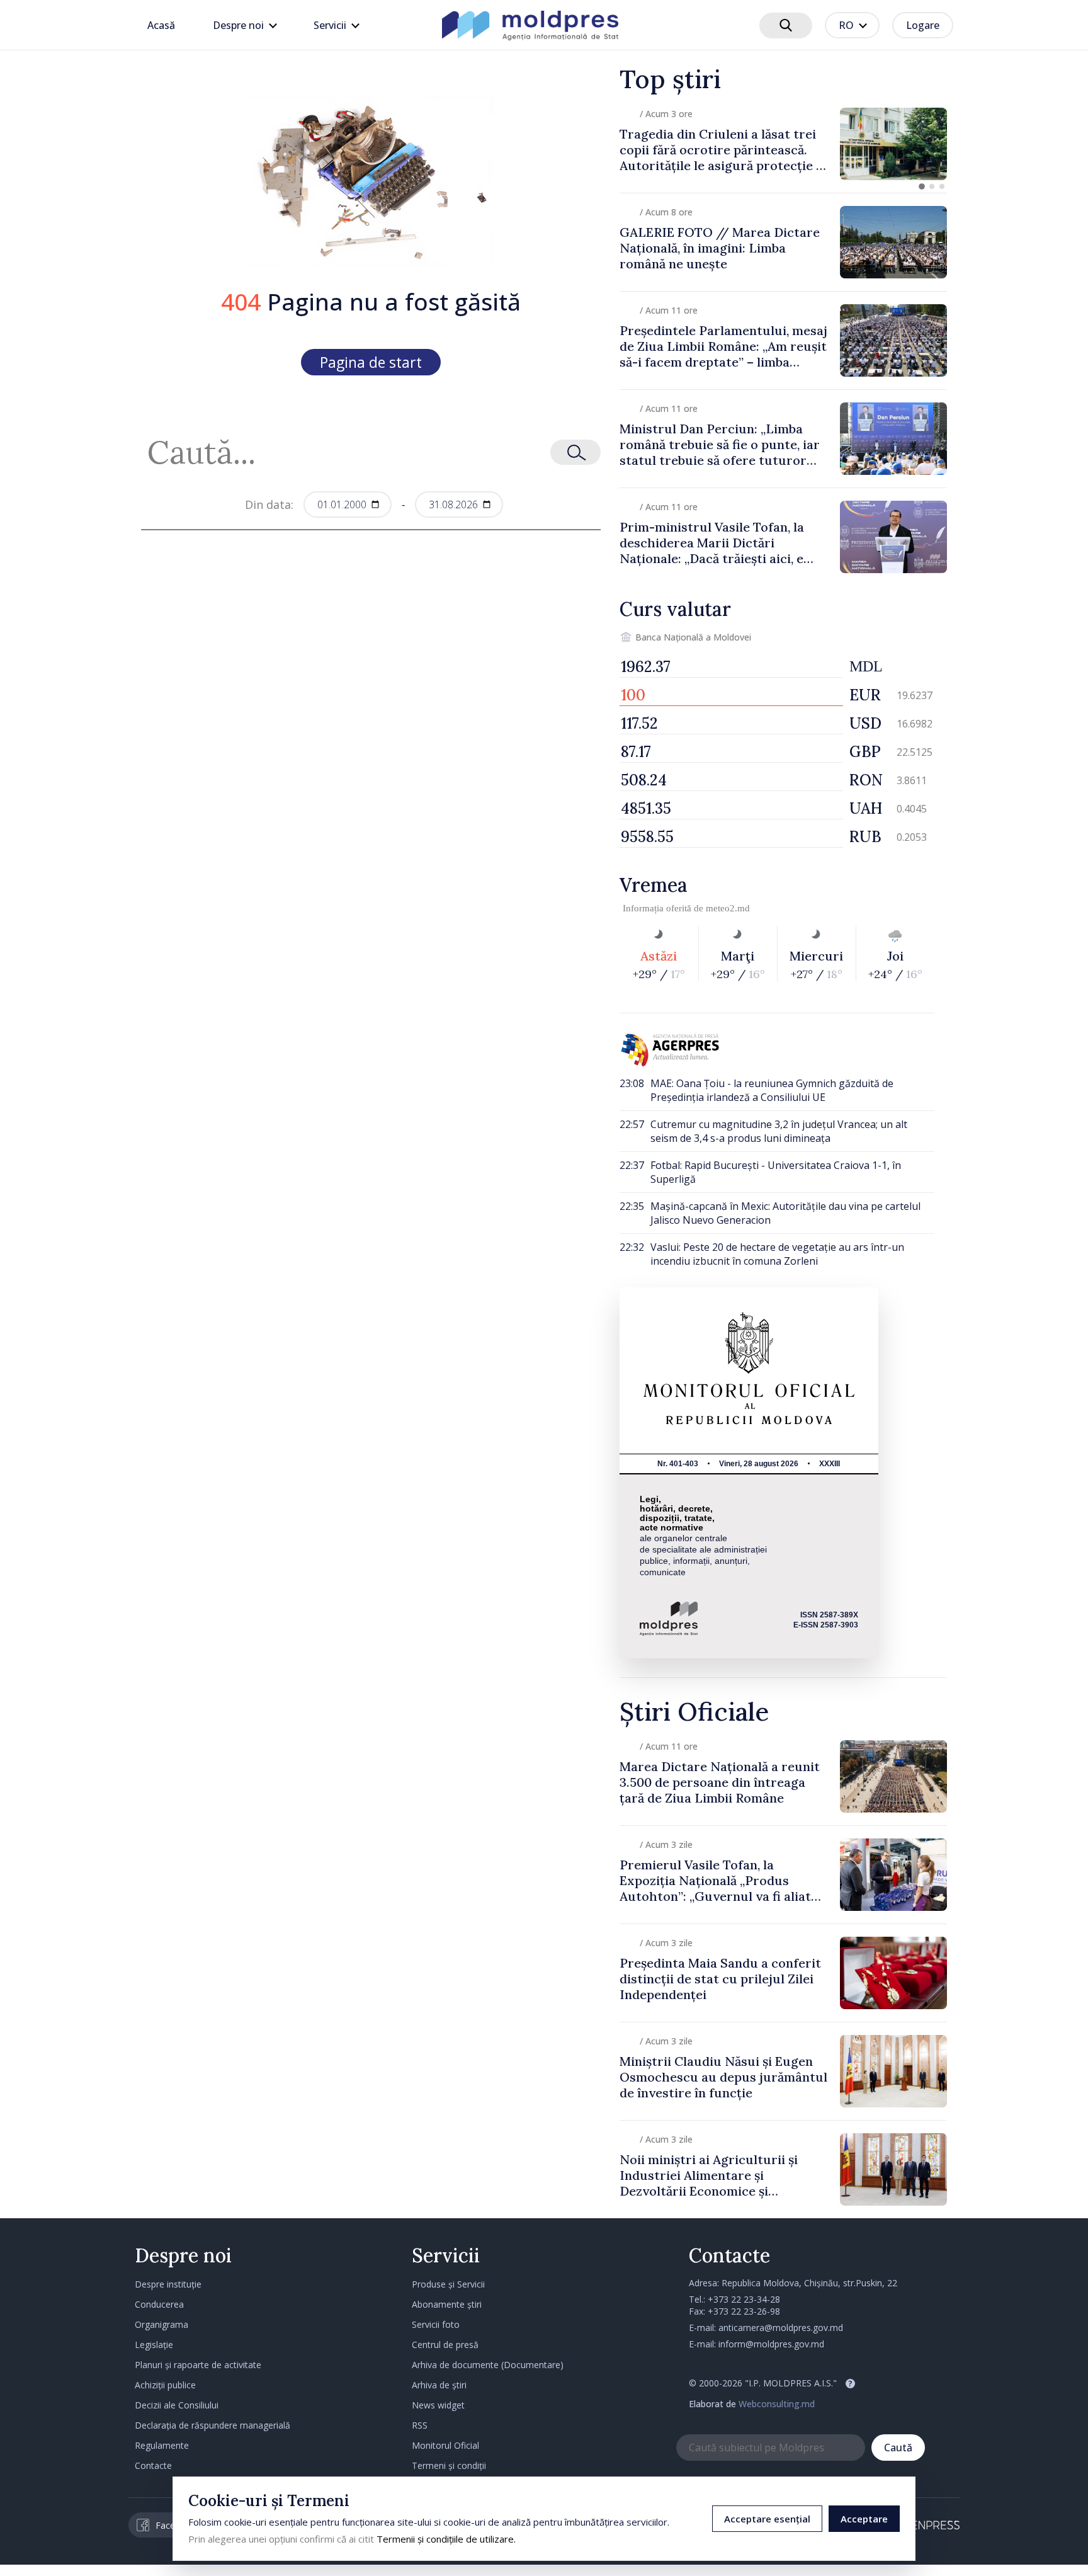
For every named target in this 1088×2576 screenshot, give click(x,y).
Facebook (176, 2525)
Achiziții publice (165, 2385)
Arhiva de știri (439, 2385)
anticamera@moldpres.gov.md (781, 2328)
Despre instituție (168, 2284)
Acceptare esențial (767, 2519)
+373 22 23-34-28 (744, 2299)
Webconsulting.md (777, 2404)
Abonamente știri (447, 2304)
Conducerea (159, 2304)
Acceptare (864, 2519)
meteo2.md (728, 908)
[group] (783, 144)
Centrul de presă (445, 2345)
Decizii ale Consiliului (177, 2405)
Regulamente (162, 2445)
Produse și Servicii (448, 2284)
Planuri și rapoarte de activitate (198, 2365)
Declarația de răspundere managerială (212, 2425)
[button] (922, 186)
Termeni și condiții (449, 2465)
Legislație (154, 2345)
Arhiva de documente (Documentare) (488, 2365)
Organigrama (161, 2324)
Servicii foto (436, 2324)
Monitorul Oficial (445, 2445)
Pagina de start (371, 362)
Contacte (153, 2465)
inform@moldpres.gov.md (771, 2344)
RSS (420, 2425)
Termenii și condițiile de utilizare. (446, 2539)
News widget (438, 2405)
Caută (898, 2448)
